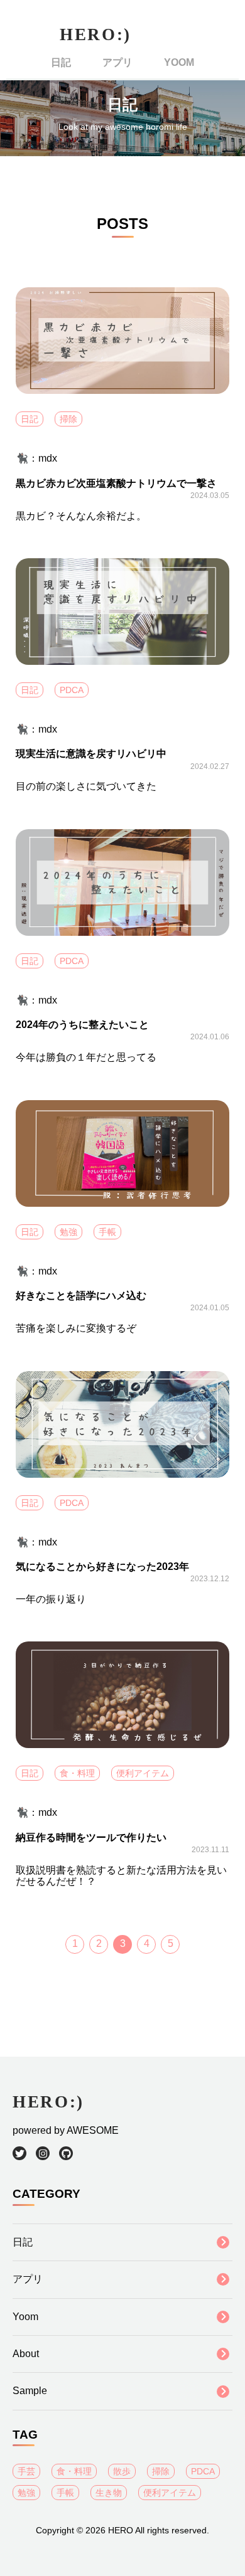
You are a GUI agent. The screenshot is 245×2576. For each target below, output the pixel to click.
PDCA (72, 690)
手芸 (26, 2471)
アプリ (117, 62)
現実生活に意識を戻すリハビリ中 (91, 754)
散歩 (122, 2471)
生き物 (109, 2493)
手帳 (107, 1232)
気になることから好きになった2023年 (102, 1566)
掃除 (68, 419)
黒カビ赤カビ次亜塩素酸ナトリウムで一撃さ (116, 483)
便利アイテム (143, 1773)
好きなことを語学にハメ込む (81, 1296)
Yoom (179, 62)
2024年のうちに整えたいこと (82, 1025)
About (26, 2354)
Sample (30, 2391)
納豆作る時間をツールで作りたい (91, 1837)
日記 (61, 62)
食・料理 (77, 1773)
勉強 (68, 1232)
